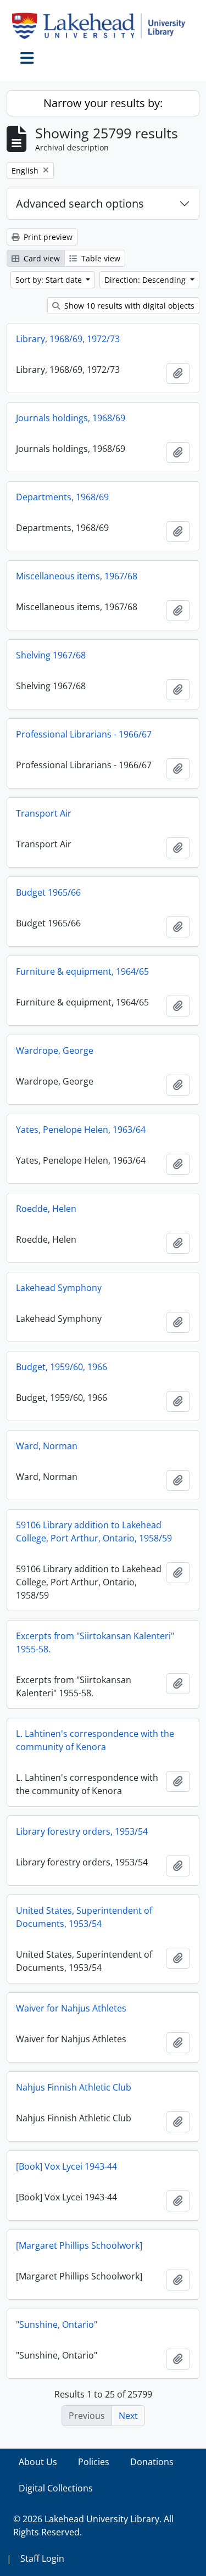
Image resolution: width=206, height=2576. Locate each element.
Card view (41, 258)
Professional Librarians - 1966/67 (84, 734)
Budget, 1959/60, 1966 (62, 1367)
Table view (100, 258)
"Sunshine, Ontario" (57, 2324)
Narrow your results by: (103, 103)
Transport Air (44, 813)
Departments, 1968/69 (62, 497)
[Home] (103, 26)
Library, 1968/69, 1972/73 (68, 339)
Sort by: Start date (50, 280)
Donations (152, 2462)
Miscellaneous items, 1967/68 (77, 576)
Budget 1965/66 (48, 892)
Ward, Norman (47, 1446)
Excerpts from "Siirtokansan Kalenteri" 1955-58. (95, 1642)
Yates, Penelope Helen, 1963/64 (81, 1130)
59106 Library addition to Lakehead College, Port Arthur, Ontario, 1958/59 (94, 1532)
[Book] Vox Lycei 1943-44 (66, 2166)
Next (128, 2416)
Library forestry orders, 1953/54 (82, 1831)
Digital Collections (56, 2488)
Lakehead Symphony (59, 1288)
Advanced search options (80, 203)
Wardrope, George (55, 1050)
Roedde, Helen (46, 1209)
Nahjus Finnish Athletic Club (74, 2087)
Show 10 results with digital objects (128, 306)
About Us (38, 2462)
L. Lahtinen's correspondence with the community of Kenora (95, 1740)
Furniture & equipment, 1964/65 (82, 971)
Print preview (47, 237)
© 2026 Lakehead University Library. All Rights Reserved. (93, 2525)
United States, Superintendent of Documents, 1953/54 (84, 1917)
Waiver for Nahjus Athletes (71, 2008)
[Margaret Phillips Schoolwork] (79, 2245)
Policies (94, 2462)
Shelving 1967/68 (51, 655)
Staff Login (42, 2558)
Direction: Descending (146, 280)
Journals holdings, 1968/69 (71, 418)
